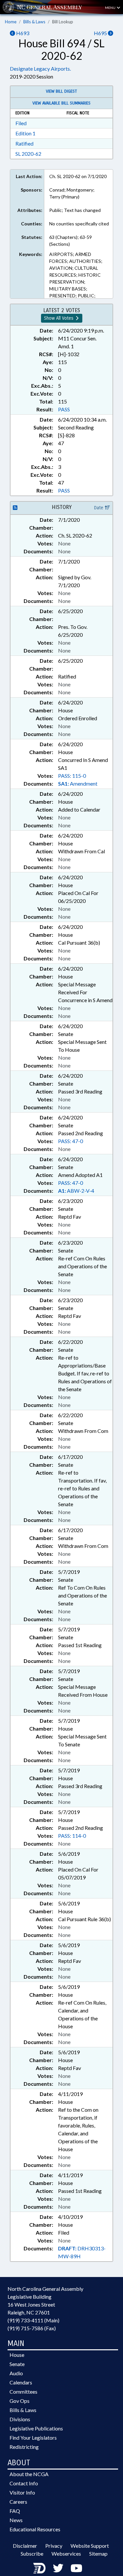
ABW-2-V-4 (76, 1191)
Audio (16, 2373)
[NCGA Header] (50, 7)
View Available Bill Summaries (61, 103)
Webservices (66, 2553)
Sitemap (98, 2553)
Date (99, 508)
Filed (21, 123)
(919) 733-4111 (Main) (33, 2320)
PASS (64, 409)
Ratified (24, 143)
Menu (111, 8)
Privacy (54, 2546)
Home (11, 22)
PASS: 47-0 (71, 1141)
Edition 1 (25, 133)
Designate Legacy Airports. (40, 69)
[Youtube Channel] (76, 2568)
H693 (22, 33)
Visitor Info (22, 2492)
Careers (18, 2502)
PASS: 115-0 (72, 776)
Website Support (90, 2546)
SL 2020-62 (28, 154)
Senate (17, 2364)
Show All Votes (59, 318)
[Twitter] (58, 2568)
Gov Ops (20, 2401)
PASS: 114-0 (72, 1836)
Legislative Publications (36, 2428)
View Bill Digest (61, 91)
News (16, 2520)
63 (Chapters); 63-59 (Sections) (71, 241)
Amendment (78, 783)
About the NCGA (29, 2474)
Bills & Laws (34, 22)
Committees (23, 2392)
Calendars (21, 2382)
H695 (101, 33)
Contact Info (24, 2483)
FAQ (15, 2511)
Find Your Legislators (33, 2438)
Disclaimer (25, 2546)
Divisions (20, 2419)
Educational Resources (35, 2529)
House (17, 2355)
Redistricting (24, 2447)
